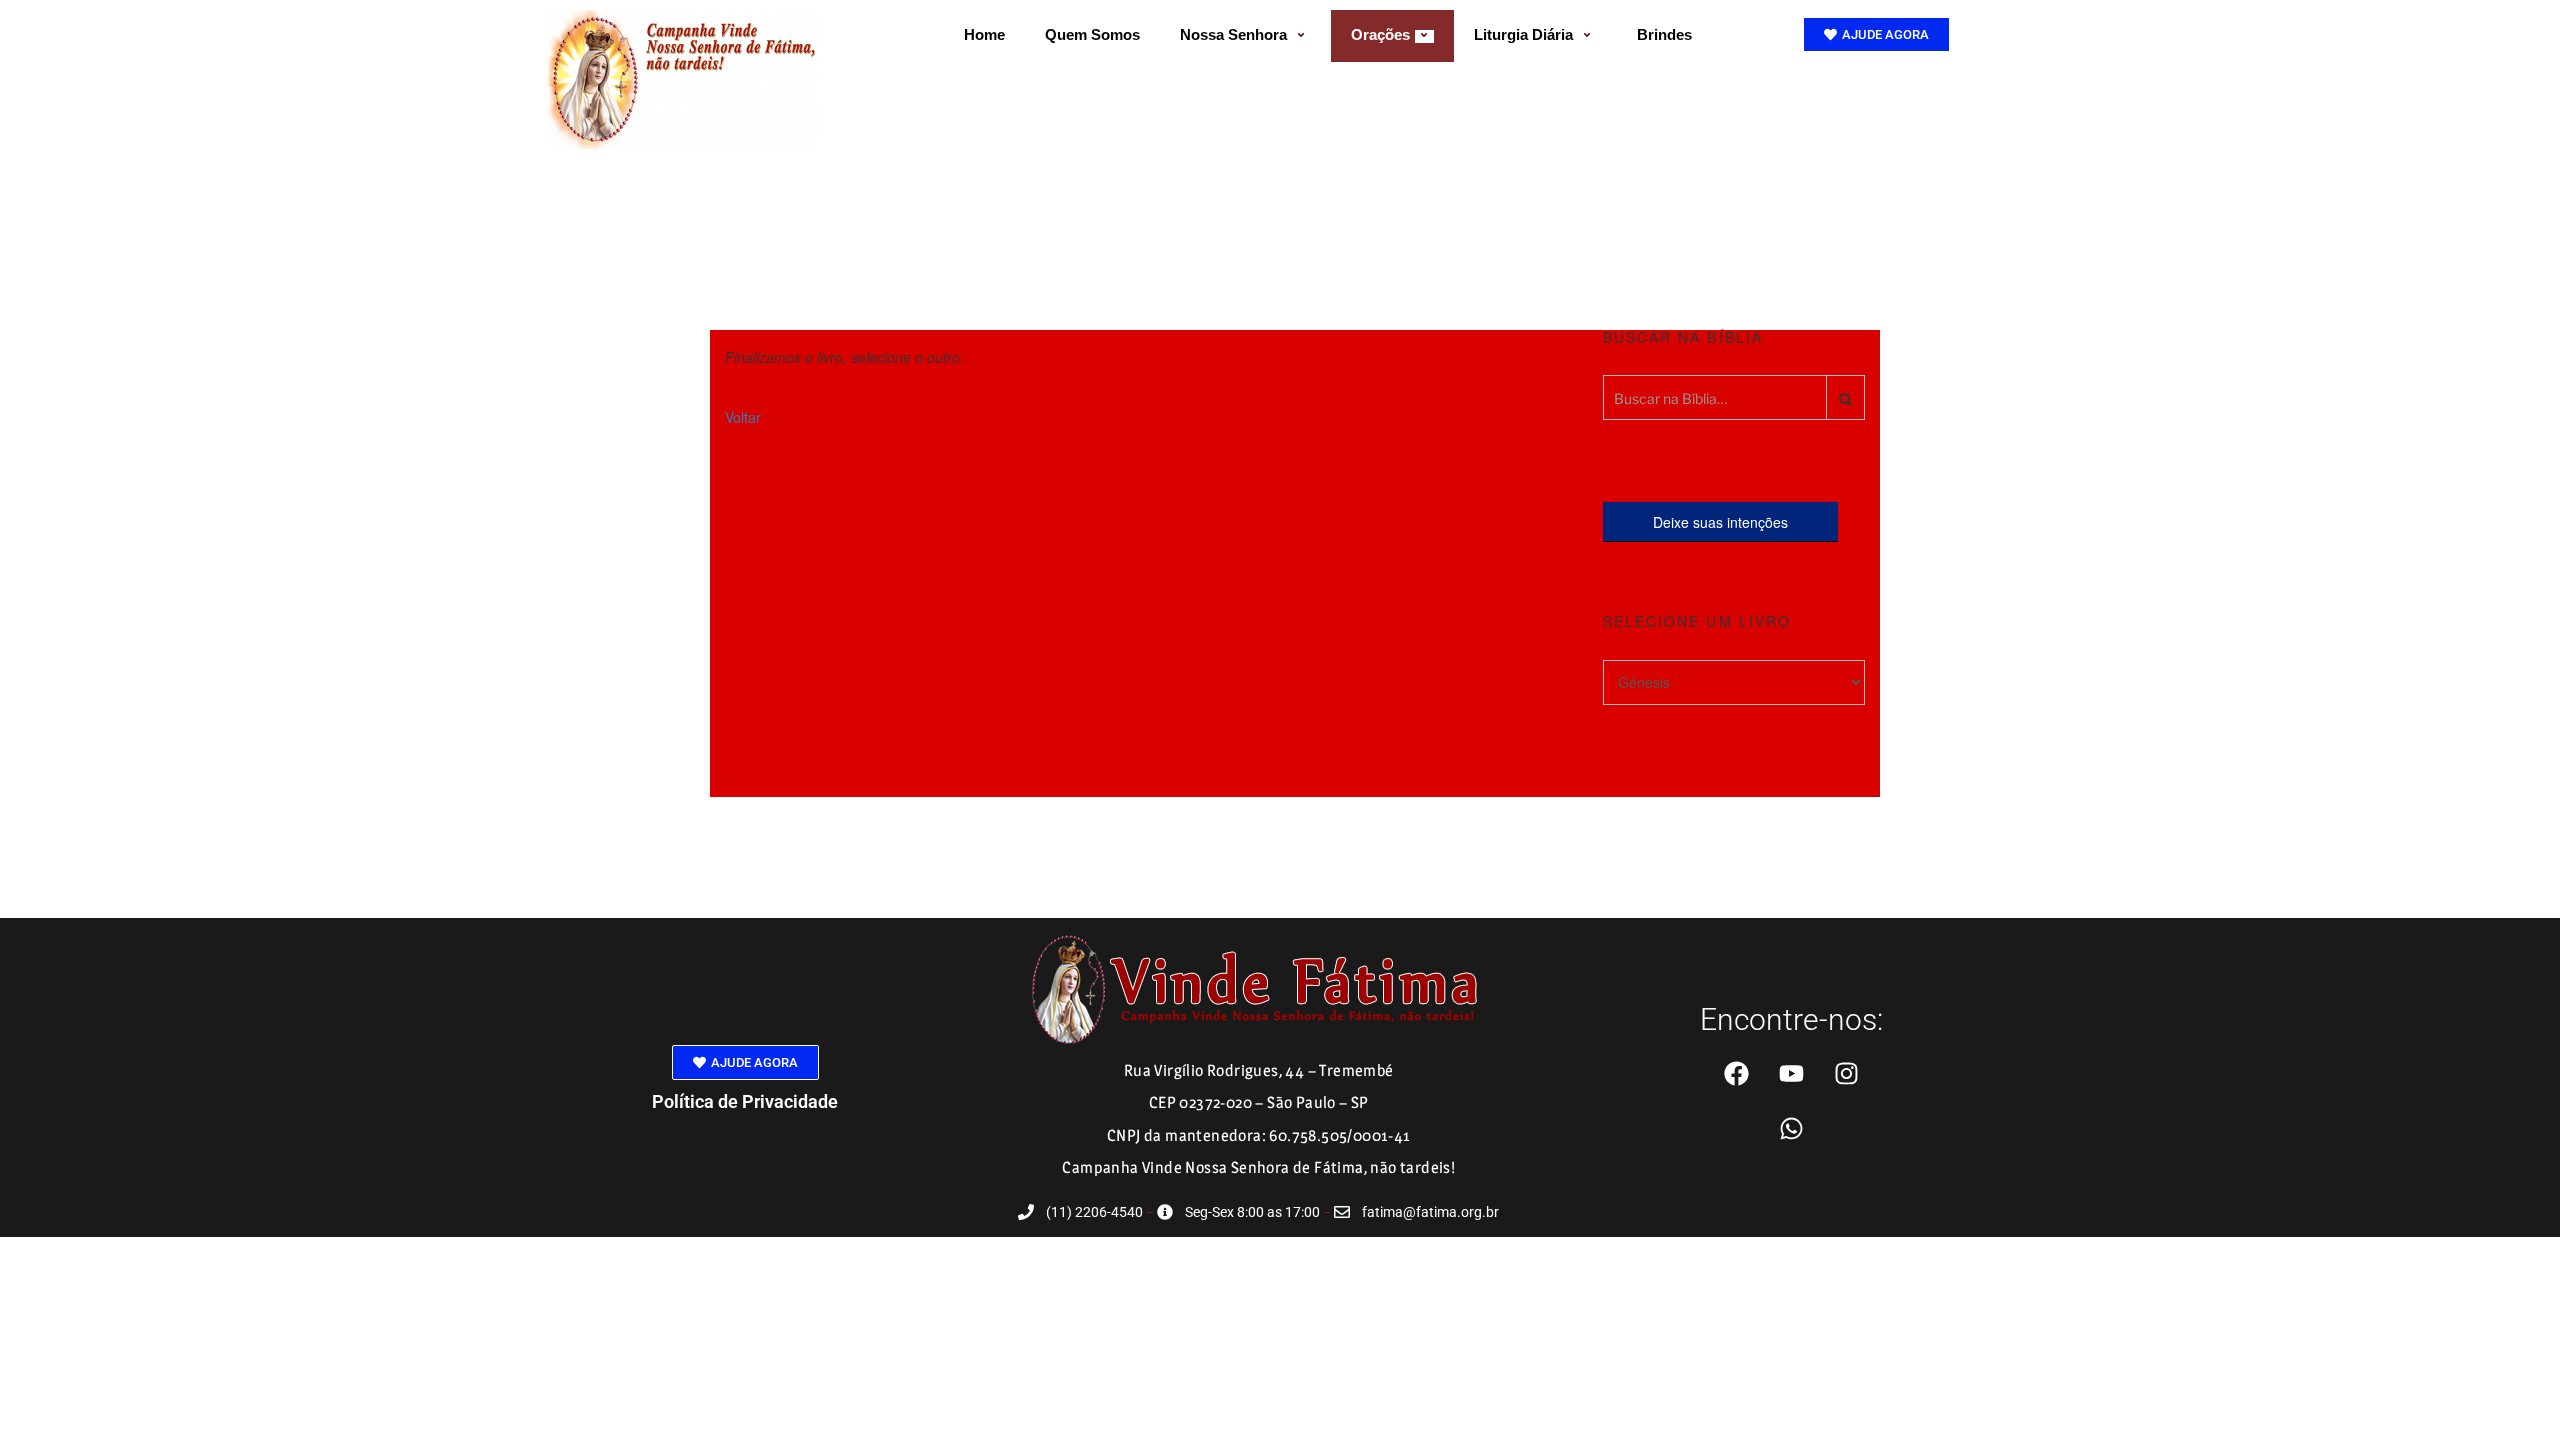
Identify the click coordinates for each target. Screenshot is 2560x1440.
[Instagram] (1846, 1073)
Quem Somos (1092, 34)
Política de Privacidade (745, 1101)
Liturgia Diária (1523, 34)
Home (984, 34)
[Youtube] (1791, 1073)
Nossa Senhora (1233, 34)
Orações (1380, 34)
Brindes (1664, 34)
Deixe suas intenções (1720, 522)
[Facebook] (1736, 1073)
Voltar (743, 417)
